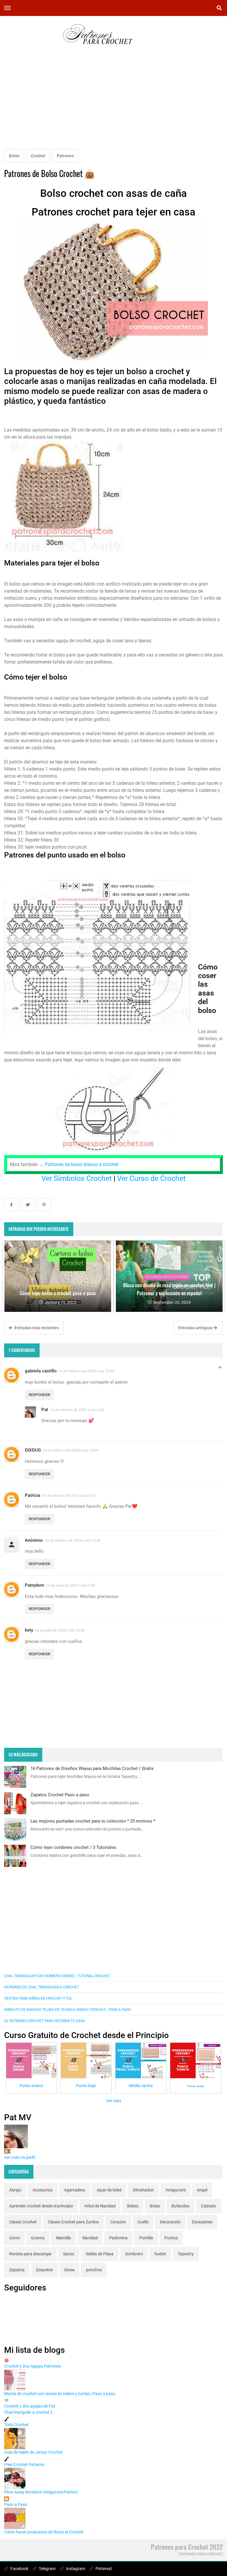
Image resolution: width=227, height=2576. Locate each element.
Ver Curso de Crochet (151, 1178)
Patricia (33, 1495)
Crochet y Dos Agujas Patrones (33, 2366)
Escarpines (202, 2222)
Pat (45, 1410)
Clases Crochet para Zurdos (73, 2222)
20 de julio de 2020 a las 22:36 (60, 1630)
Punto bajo (86, 2086)
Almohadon (143, 2190)
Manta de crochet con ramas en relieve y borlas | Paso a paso (60, 2394)
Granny (38, 2238)
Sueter (160, 2254)
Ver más (114, 2101)
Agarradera (75, 2190)
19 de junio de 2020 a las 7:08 (70, 1585)
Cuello (143, 2222)
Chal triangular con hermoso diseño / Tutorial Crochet (57, 1976)
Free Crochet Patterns (24, 2465)
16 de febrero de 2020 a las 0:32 (69, 1495)
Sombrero (134, 2254)
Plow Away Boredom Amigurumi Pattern (41, 2492)
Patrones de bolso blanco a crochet (82, 1164)
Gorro (14, 2238)
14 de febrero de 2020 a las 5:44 (77, 1410)
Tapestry (186, 2254)
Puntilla (146, 2238)
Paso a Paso (16, 2504)
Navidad (90, 2238)
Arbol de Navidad (100, 2206)
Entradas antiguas (196, 1328)
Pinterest (103, 2569)
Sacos (69, 2254)
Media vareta (141, 2086)
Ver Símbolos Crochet (77, 1178)
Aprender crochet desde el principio (41, 2206)
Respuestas (220, 1369)
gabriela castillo (41, 1371)
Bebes (133, 2206)
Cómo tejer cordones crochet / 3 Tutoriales (73, 1847)
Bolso (14, 156)
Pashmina (118, 2238)
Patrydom (34, 1585)
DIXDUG (33, 1450)
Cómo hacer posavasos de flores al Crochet (44, 2532)
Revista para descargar (30, 2254)
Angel (202, 2190)
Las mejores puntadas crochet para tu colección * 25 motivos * (93, 1821)
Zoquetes (44, 2270)
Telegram (47, 2569)
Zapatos (17, 2270)
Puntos (171, 2238)
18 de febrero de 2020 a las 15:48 (73, 1540)
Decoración (170, 2222)
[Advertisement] (113, 103)
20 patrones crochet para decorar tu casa (45, 2021)
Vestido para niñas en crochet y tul (38, 1998)
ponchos (94, 2270)
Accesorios (43, 2190)
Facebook (19, 2569)
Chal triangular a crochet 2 (28, 2412)
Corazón (118, 2222)
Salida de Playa (100, 2254)
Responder (39, 1395)
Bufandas (180, 2206)
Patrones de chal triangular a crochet (42, 1987)
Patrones (65, 156)
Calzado (209, 2206)
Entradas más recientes (36, 1328)
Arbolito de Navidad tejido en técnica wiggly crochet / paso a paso (67, 2010)
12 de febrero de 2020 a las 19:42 (86, 1371)
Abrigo (15, 2190)
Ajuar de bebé (109, 2190)
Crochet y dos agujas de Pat (30, 2406)
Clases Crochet (23, 2222)
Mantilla (64, 2238)
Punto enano (31, 2086)
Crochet (38, 156)
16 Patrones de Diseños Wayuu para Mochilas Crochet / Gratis (92, 1768)
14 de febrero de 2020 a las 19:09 (70, 1450)
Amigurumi (176, 2190)
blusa (69, 2270)
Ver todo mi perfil (20, 2157)
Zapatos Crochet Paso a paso (60, 1795)
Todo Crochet (16, 2425)
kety (29, 1630)
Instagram (75, 2569)
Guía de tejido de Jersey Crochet (33, 2452)
